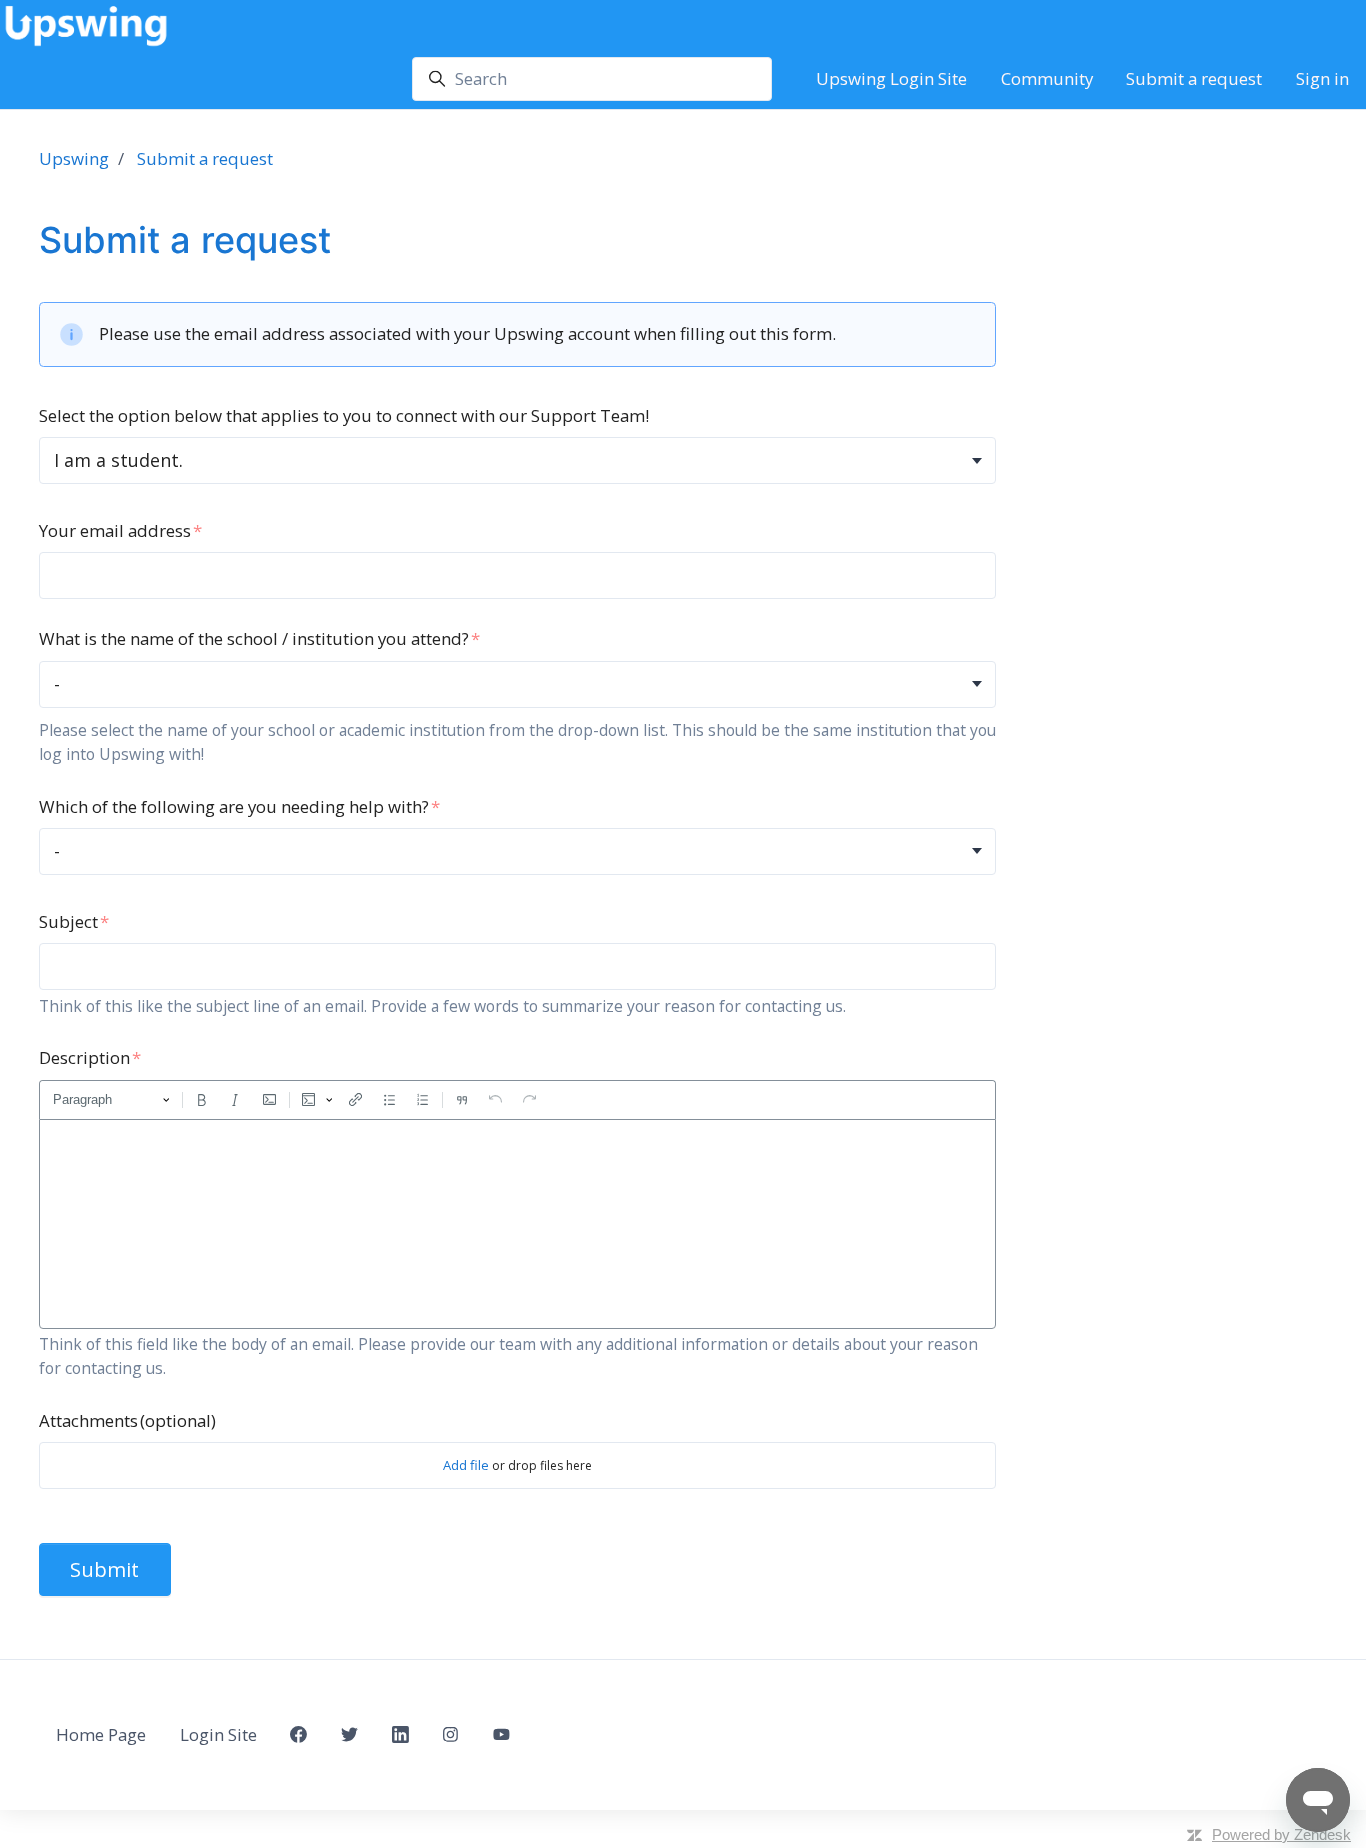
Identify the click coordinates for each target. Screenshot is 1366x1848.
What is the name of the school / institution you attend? (254, 638)
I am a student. (118, 460)
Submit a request (1194, 78)
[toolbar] (517, 1100)
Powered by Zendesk (1281, 1834)
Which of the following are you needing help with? (234, 806)
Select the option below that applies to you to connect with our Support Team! (344, 415)
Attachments (127, 1420)
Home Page (101, 1734)
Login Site (218, 1734)
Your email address (115, 530)
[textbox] (517, 1224)
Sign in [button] (1322, 78)
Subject (68, 921)
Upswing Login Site (891, 78)
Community (1047, 78)
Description (84, 1057)
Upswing (74, 158)
